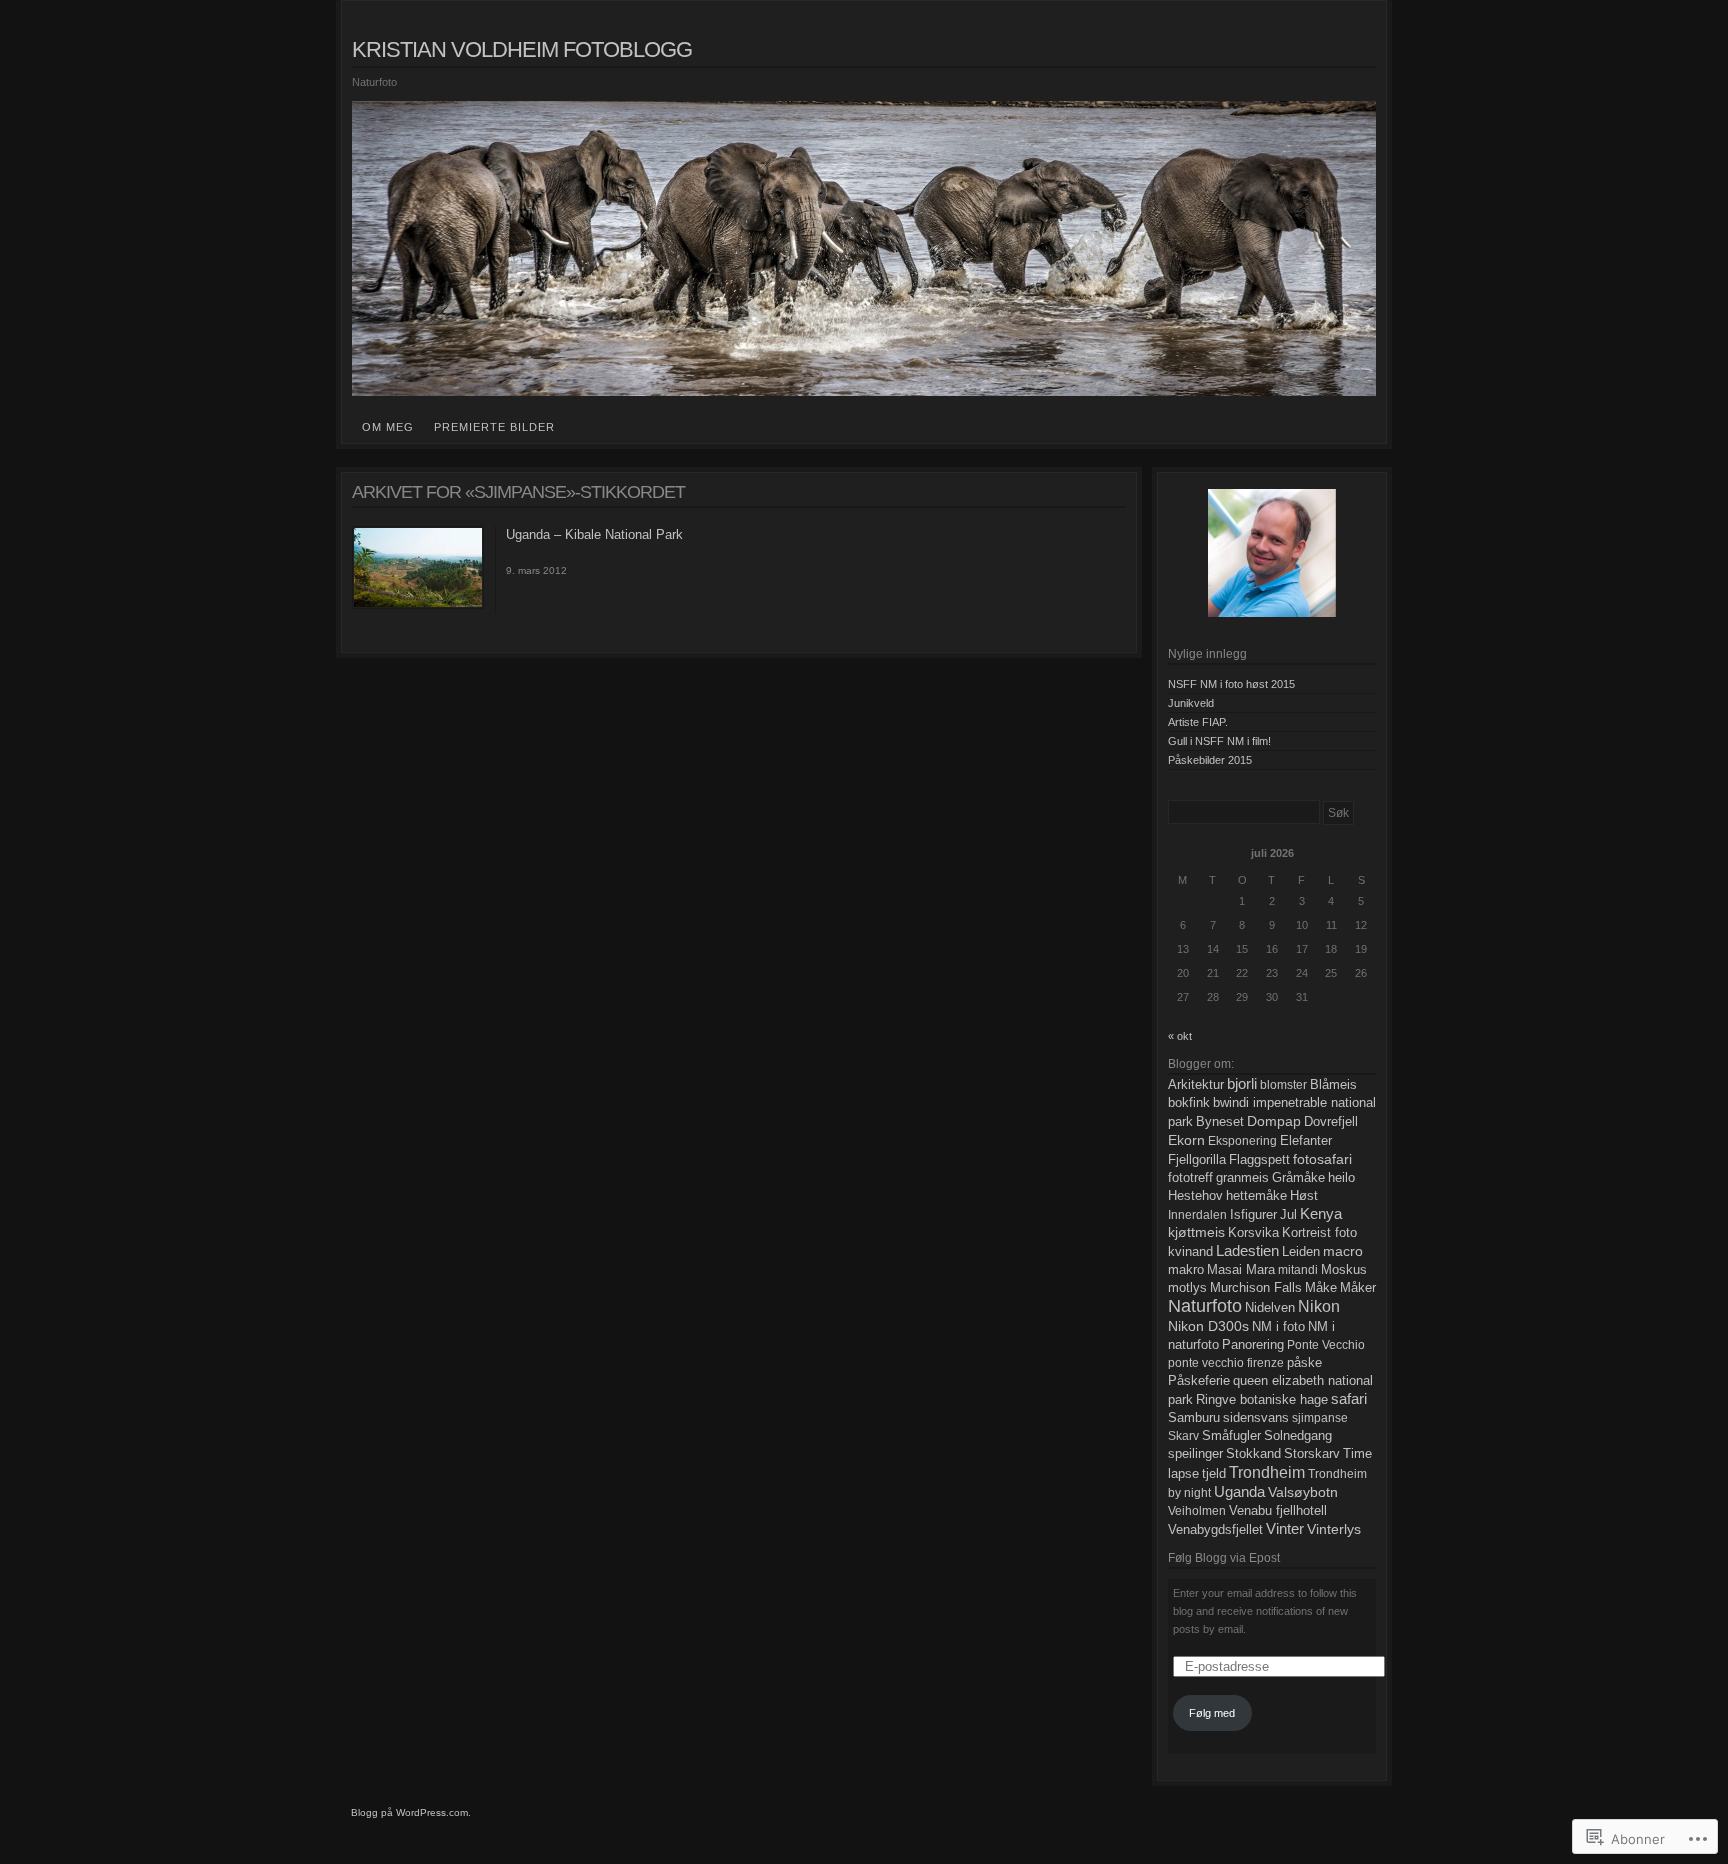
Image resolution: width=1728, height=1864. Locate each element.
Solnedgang (1298, 1436)
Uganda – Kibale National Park (594, 534)
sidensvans (1256, 1418)
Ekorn (1186, 1140)
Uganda (1239, 1492)
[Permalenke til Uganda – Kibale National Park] (418, 605)
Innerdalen (1197, 1215)
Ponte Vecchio (1326, 1345)
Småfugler (1231, 1436)
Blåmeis (1333, 1085)
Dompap (1274, 1121)
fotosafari (1322, 1159)
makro (1186, 1270)
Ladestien (1247, 1251)
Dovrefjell (1331, 1122)
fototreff (1190, 1178)
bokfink (1189, 1103)
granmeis (1242, 1178)
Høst (1304, 1195)
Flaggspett (1259, 1159)
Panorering (1253, 1345)
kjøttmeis (1196, 1232)
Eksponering (1242, 1141)
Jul (1288, 1215)
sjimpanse (1320, 1418)
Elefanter (1306, 1141)
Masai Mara (1241, 1269)
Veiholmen (1197, 1511)
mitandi (1298, 1270)
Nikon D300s (1208, 1326)
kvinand (1190, 1252)
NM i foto (1278, 1327)
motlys (1187, 1288)
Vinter (1285, 1529)
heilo (1341, 1178)
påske (1304, 1363)
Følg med (1212, 1713)
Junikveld (1191, 703)
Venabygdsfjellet (1215, 1529)
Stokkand (1253, 1453)
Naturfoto (1205, 1306)
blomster (1283, 1085)
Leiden (1301, 1252)
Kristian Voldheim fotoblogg (522, 49)
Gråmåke (1298, 1177)
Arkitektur (1196, 1085)
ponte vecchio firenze (1226, 1363)
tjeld (1214, 1474)
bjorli (1242, 1083)
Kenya (1321, 1214)
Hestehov (1195, 1195)
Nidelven (1270, 1308)
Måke (1321, 1288)
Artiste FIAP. (1198, 722)
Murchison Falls (1256, 1288)
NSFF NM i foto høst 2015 (1231, 684)
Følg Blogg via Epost (1224, 1558)
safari (1349, 1399)
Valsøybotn (1303, 1492)
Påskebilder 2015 (1210, 760)
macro (1343, 1251)
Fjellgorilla (1197, 1160)
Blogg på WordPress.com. (411, 1812)
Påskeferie (1199, 1381)
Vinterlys (1334, 1529)
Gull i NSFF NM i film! (1219, 741)
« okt (1180, 1036)
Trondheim (1267, 1472)
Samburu (1194, 1417)
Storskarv (1312, 1453)
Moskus (1344, 1270)
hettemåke (1256, 1196)
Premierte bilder (494, 427)
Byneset (1220, 1122)
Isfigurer (1253, 1215)
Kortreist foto (1319, 1232)
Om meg (388, 427)
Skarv (1183, 1436)
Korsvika (1253, 1233)
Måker (1358, 1288)
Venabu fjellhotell (1278, 1510)
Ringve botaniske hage (1262, 1399)
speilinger (1195, 1453)
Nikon (1319, 1306)
